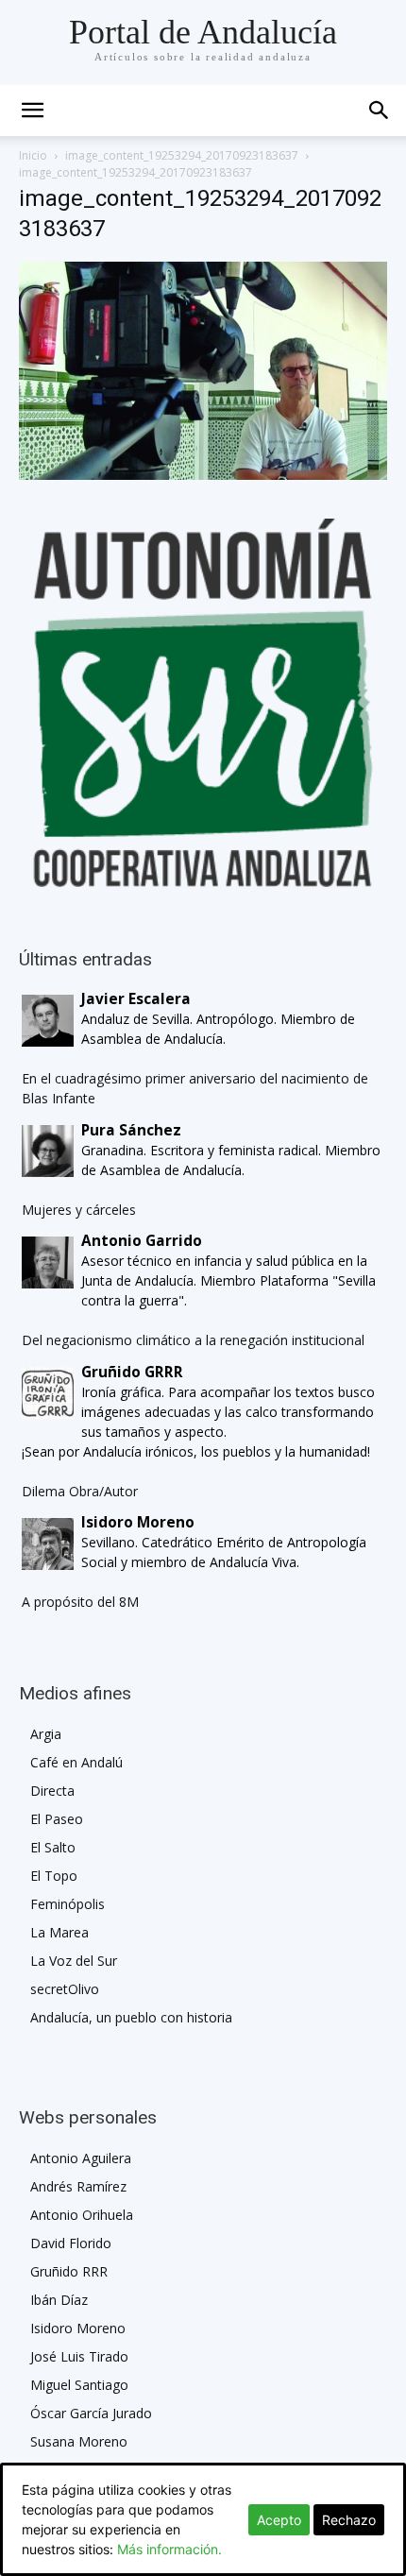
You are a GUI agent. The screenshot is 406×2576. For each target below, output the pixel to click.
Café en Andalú (76, 1762)
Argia (46, 1734)
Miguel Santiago (79, 2385)
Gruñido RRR (69, 2271)
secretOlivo (65, 1989)
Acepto (279, 2520)
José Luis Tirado (79, 2356)
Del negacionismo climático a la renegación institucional (193, 1340)
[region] (203, 703)
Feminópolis (68, 1904)
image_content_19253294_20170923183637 (182, 155)
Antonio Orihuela (82, 2215)
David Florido (71, 2243)
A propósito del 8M (80, 1602)
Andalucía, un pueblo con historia (131, 2017)
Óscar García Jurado (91, 2413)
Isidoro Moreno (78, 2328)
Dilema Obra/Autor (80, 1491)
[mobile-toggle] (32, 111)
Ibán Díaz (59, 2300)
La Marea (59, 1932)
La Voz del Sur (74, 1961)
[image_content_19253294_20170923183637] (203, 475)
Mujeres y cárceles (79, 1210)
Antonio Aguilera (81, 2158)
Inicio (33, 155)
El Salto (53, 1847)
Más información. (169, 2549)
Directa (52, 1791)
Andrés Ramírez (78, 2186)
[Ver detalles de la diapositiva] (203, 703)
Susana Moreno (79, 2441)
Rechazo (349, 2520)
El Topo (54, 1876)
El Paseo (57, 1819)
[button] (380, 111)
